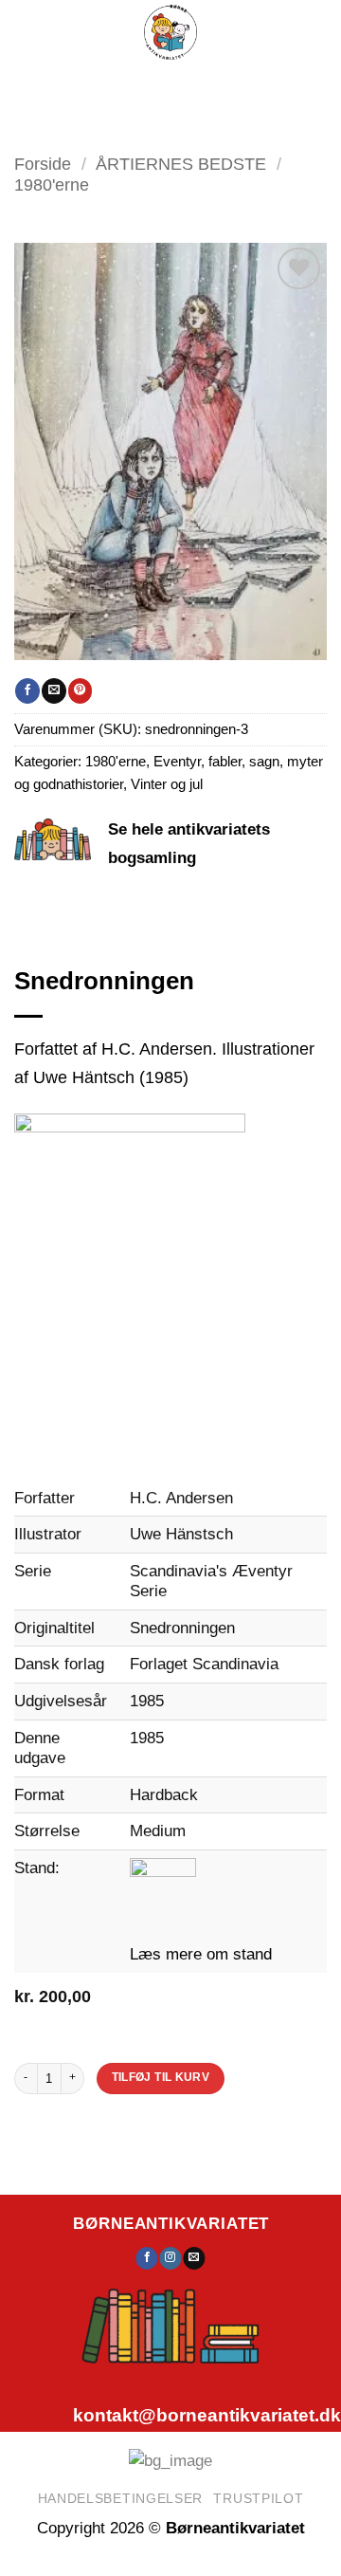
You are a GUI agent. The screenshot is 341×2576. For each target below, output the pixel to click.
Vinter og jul (167, 784)
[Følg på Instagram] (171, 2258)
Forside (43, 164)
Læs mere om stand (201, 1954)
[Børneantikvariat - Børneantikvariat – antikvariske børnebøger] (170, 32)
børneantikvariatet (171, 2223)
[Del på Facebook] (27, 690)
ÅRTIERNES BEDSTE (181, 164)
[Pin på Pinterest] (80, 690)
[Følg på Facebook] (147, 2258)
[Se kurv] (257, 85)
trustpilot (258, 2498)
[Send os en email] (194, 2258)
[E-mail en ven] (54, 690)
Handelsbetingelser (121, 2498)
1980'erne (52, 184)
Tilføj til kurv (161, 2077)
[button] (108, 86)
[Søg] (163, 86)
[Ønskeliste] (208, 85)
